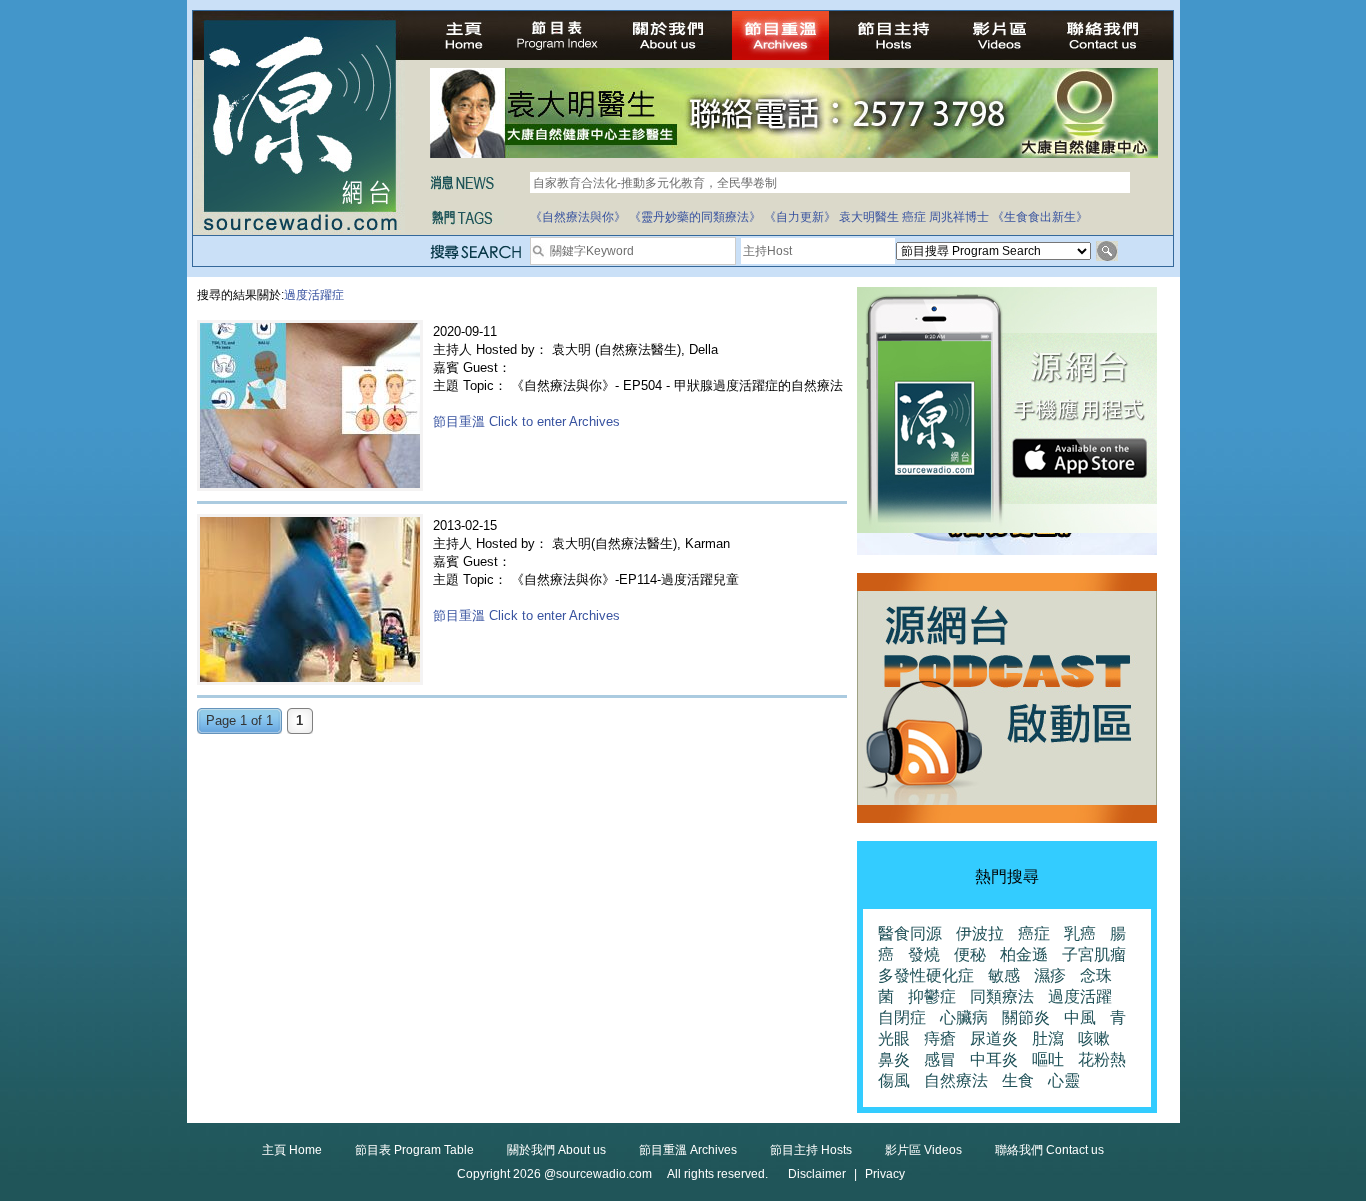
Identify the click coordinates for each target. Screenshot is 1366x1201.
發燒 (924, 954)
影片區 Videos (923, 1150)
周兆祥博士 (959, 217)
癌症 (914, 217)
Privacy (885, 1174)
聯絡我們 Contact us (1049, 1150)
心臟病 (964, 1017)
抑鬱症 (932, 996)
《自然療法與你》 (578, 217)
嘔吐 (1048, 1059)
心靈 (1064, 1080)
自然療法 (956, 1080)
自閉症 (902, 1017)
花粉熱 (1102, 1059)
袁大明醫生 (869, 217)
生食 (1018, 1080)
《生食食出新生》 (1040, 217)
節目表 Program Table (414, 1150)
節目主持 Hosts (811, 1150)
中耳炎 (994, 1059)
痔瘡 (940, 1038)
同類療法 (1002, 996)
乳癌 (1080, 933)
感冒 (940, 1059)
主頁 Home (292, 1150)
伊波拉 (980, 933)
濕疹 (1050, 975)
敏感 (1004, 975)
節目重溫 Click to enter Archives (526, 421)
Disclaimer (817, 1174)
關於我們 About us (556, 1150)
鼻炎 (894, 1059)
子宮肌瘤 (1094, 954)
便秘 (970, 954)
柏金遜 (1024, 954)
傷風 (894, 1080)
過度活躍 (1080, 996)
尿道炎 (994, 1038)
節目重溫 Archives (688, 1150)
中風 (1080, 1017)
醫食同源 (910, 933)
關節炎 (1026, 1017)
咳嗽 (1094, 1038)
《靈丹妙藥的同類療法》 (695, 217)
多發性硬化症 (926, 975)
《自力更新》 (800, 217)
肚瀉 (1048, 1038)
